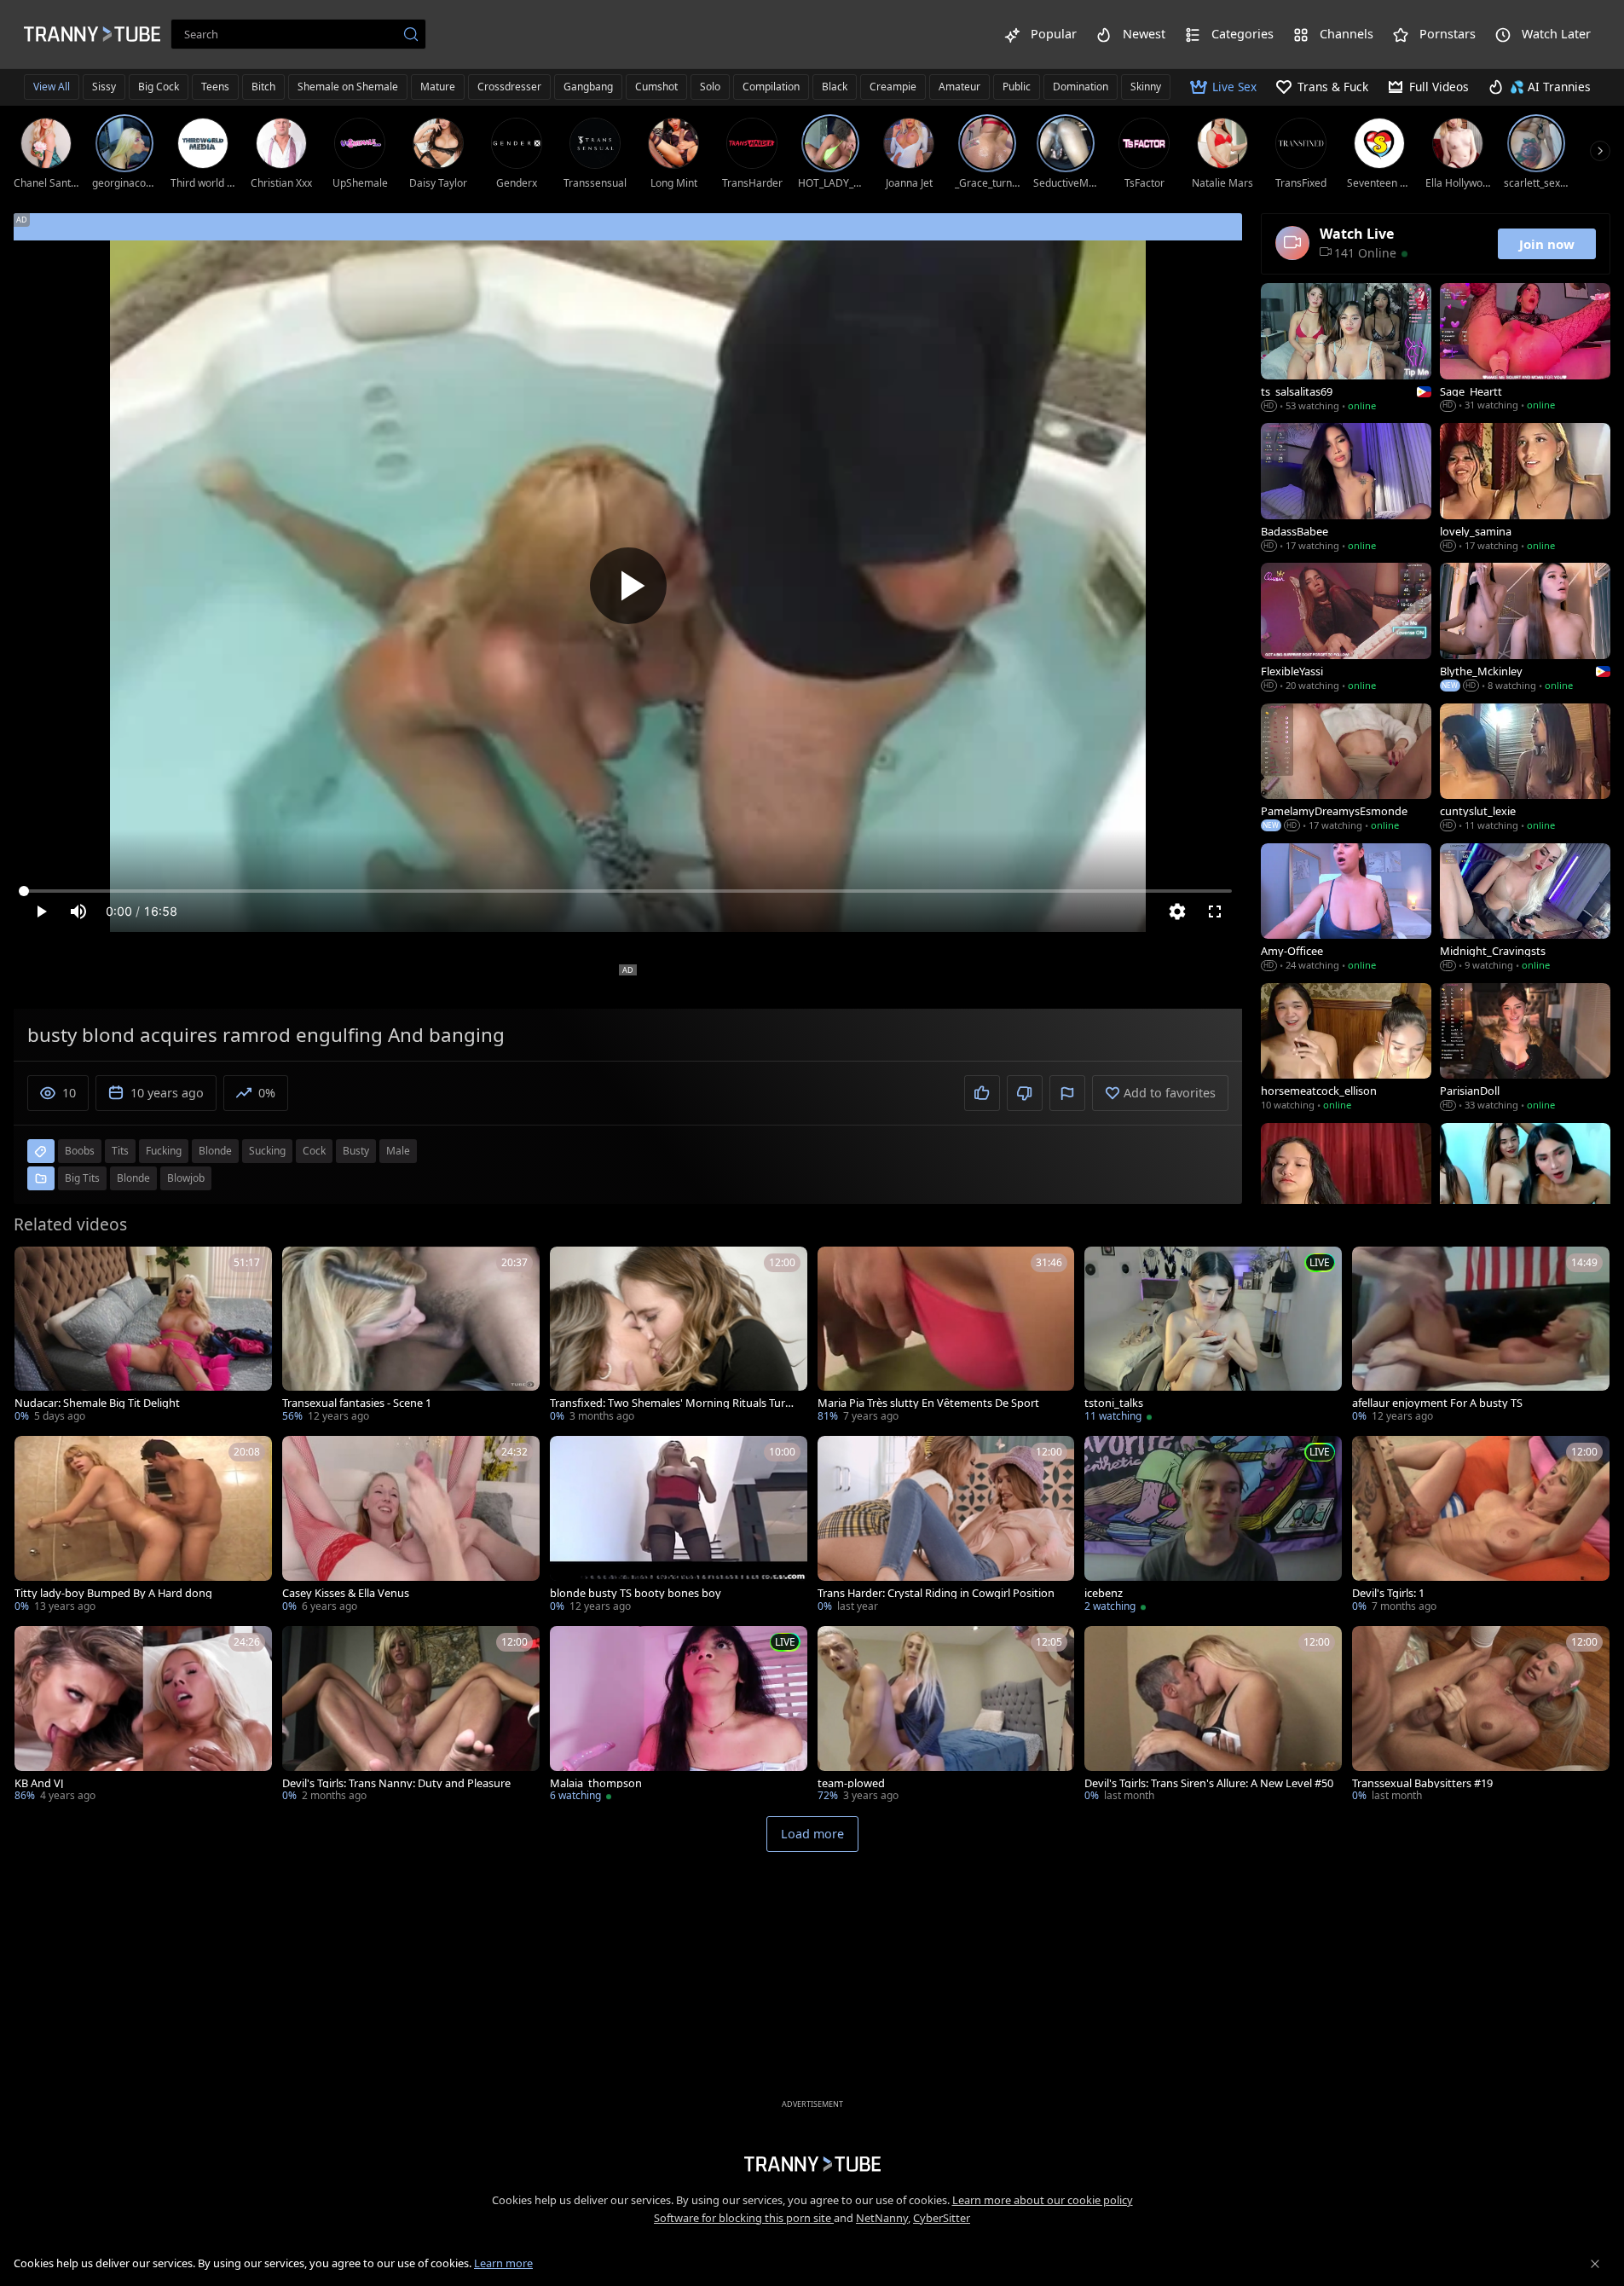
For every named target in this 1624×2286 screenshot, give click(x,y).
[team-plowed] (946, 1716)
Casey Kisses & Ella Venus (346, 1593)
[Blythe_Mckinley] (1525, 628)
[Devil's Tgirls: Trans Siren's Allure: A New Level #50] (1213, 1716)
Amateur (959, 87)
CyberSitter (942, 2218)
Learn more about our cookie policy (1043, 2200)
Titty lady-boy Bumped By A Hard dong (113, 1593)
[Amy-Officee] (1346, 909)
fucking (164, 1151)
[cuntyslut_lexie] (1525, 769)
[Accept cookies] (1595, 2264)
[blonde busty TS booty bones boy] (679, 1526)
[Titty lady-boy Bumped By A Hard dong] (143, 1526)
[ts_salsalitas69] (1346, 349)
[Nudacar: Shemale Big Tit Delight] (143, 1337)
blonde (215, 1151)
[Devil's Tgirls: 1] (1481, 1526)
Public (1017, 87)
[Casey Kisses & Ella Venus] (411, 1526)
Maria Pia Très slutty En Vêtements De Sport (928, 1403)
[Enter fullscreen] (1215, 912)
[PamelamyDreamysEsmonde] (1346, 769)
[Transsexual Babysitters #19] (1481, 1716)
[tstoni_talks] (1213, 1337)
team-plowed (851, 1783)
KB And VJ (39, 1783)
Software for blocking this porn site (744, 2218)
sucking (267, 1151)
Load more (812, 1834)
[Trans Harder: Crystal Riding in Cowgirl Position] (946, 1526)
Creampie (893, 87)
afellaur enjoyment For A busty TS (1437, 1403)
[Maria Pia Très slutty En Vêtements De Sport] (946, 1337)
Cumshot (656, 87)
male (398, 1151)
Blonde (133, 1178)
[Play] (628, 586)
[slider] (628, 891)
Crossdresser (509, 87)
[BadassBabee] (1346, 489)
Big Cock (159, 87)
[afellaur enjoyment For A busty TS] (1481, 1337)
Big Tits (82, 1178)
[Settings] (1177, 912)
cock (314, 1151)
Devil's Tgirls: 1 (1388, 1593)
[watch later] (35, 1267)
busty (356, 1151)
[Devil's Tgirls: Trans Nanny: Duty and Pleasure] (411, 1716)
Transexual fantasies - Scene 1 (357, 1403)
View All (52, 87)
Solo (710, 87)
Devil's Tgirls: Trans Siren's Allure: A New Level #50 (1209, 1783)
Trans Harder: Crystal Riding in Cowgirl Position (936, 1593)
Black (835, 87)
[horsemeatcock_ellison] (1346, 1049)
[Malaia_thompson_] (679, 1716)
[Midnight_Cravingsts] (1525, 909)
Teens (215, 87)
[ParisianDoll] (1525, 1049)
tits (120, 1151)
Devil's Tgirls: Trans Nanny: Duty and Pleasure (396, 1783)
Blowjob (186, 1178)
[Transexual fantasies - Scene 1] (411, 1337)
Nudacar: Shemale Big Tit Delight (97, 1403)
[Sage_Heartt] (1525, 349)
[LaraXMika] (1525, 1189)
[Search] (411, 34)
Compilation (771, 87)
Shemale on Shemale (348, 87)
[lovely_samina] (1525, 489)
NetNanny (882, 2218)
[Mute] (78, 912)
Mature (438, 87)
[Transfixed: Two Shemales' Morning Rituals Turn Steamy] (679, 1337)
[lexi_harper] (1346, 1189)
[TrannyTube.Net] (92, 34)
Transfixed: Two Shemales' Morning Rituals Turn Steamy (671, 1403)
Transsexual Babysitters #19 (1422, 1783)
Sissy (104, 87)
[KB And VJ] (143, 1716)
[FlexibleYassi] (1346, 628)
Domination (1081, 87)
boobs (80, 1151)
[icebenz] (1213, 1526)
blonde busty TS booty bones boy (636, 1593)
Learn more (503, 2263)
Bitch (263, 87)
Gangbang (588, 87)
